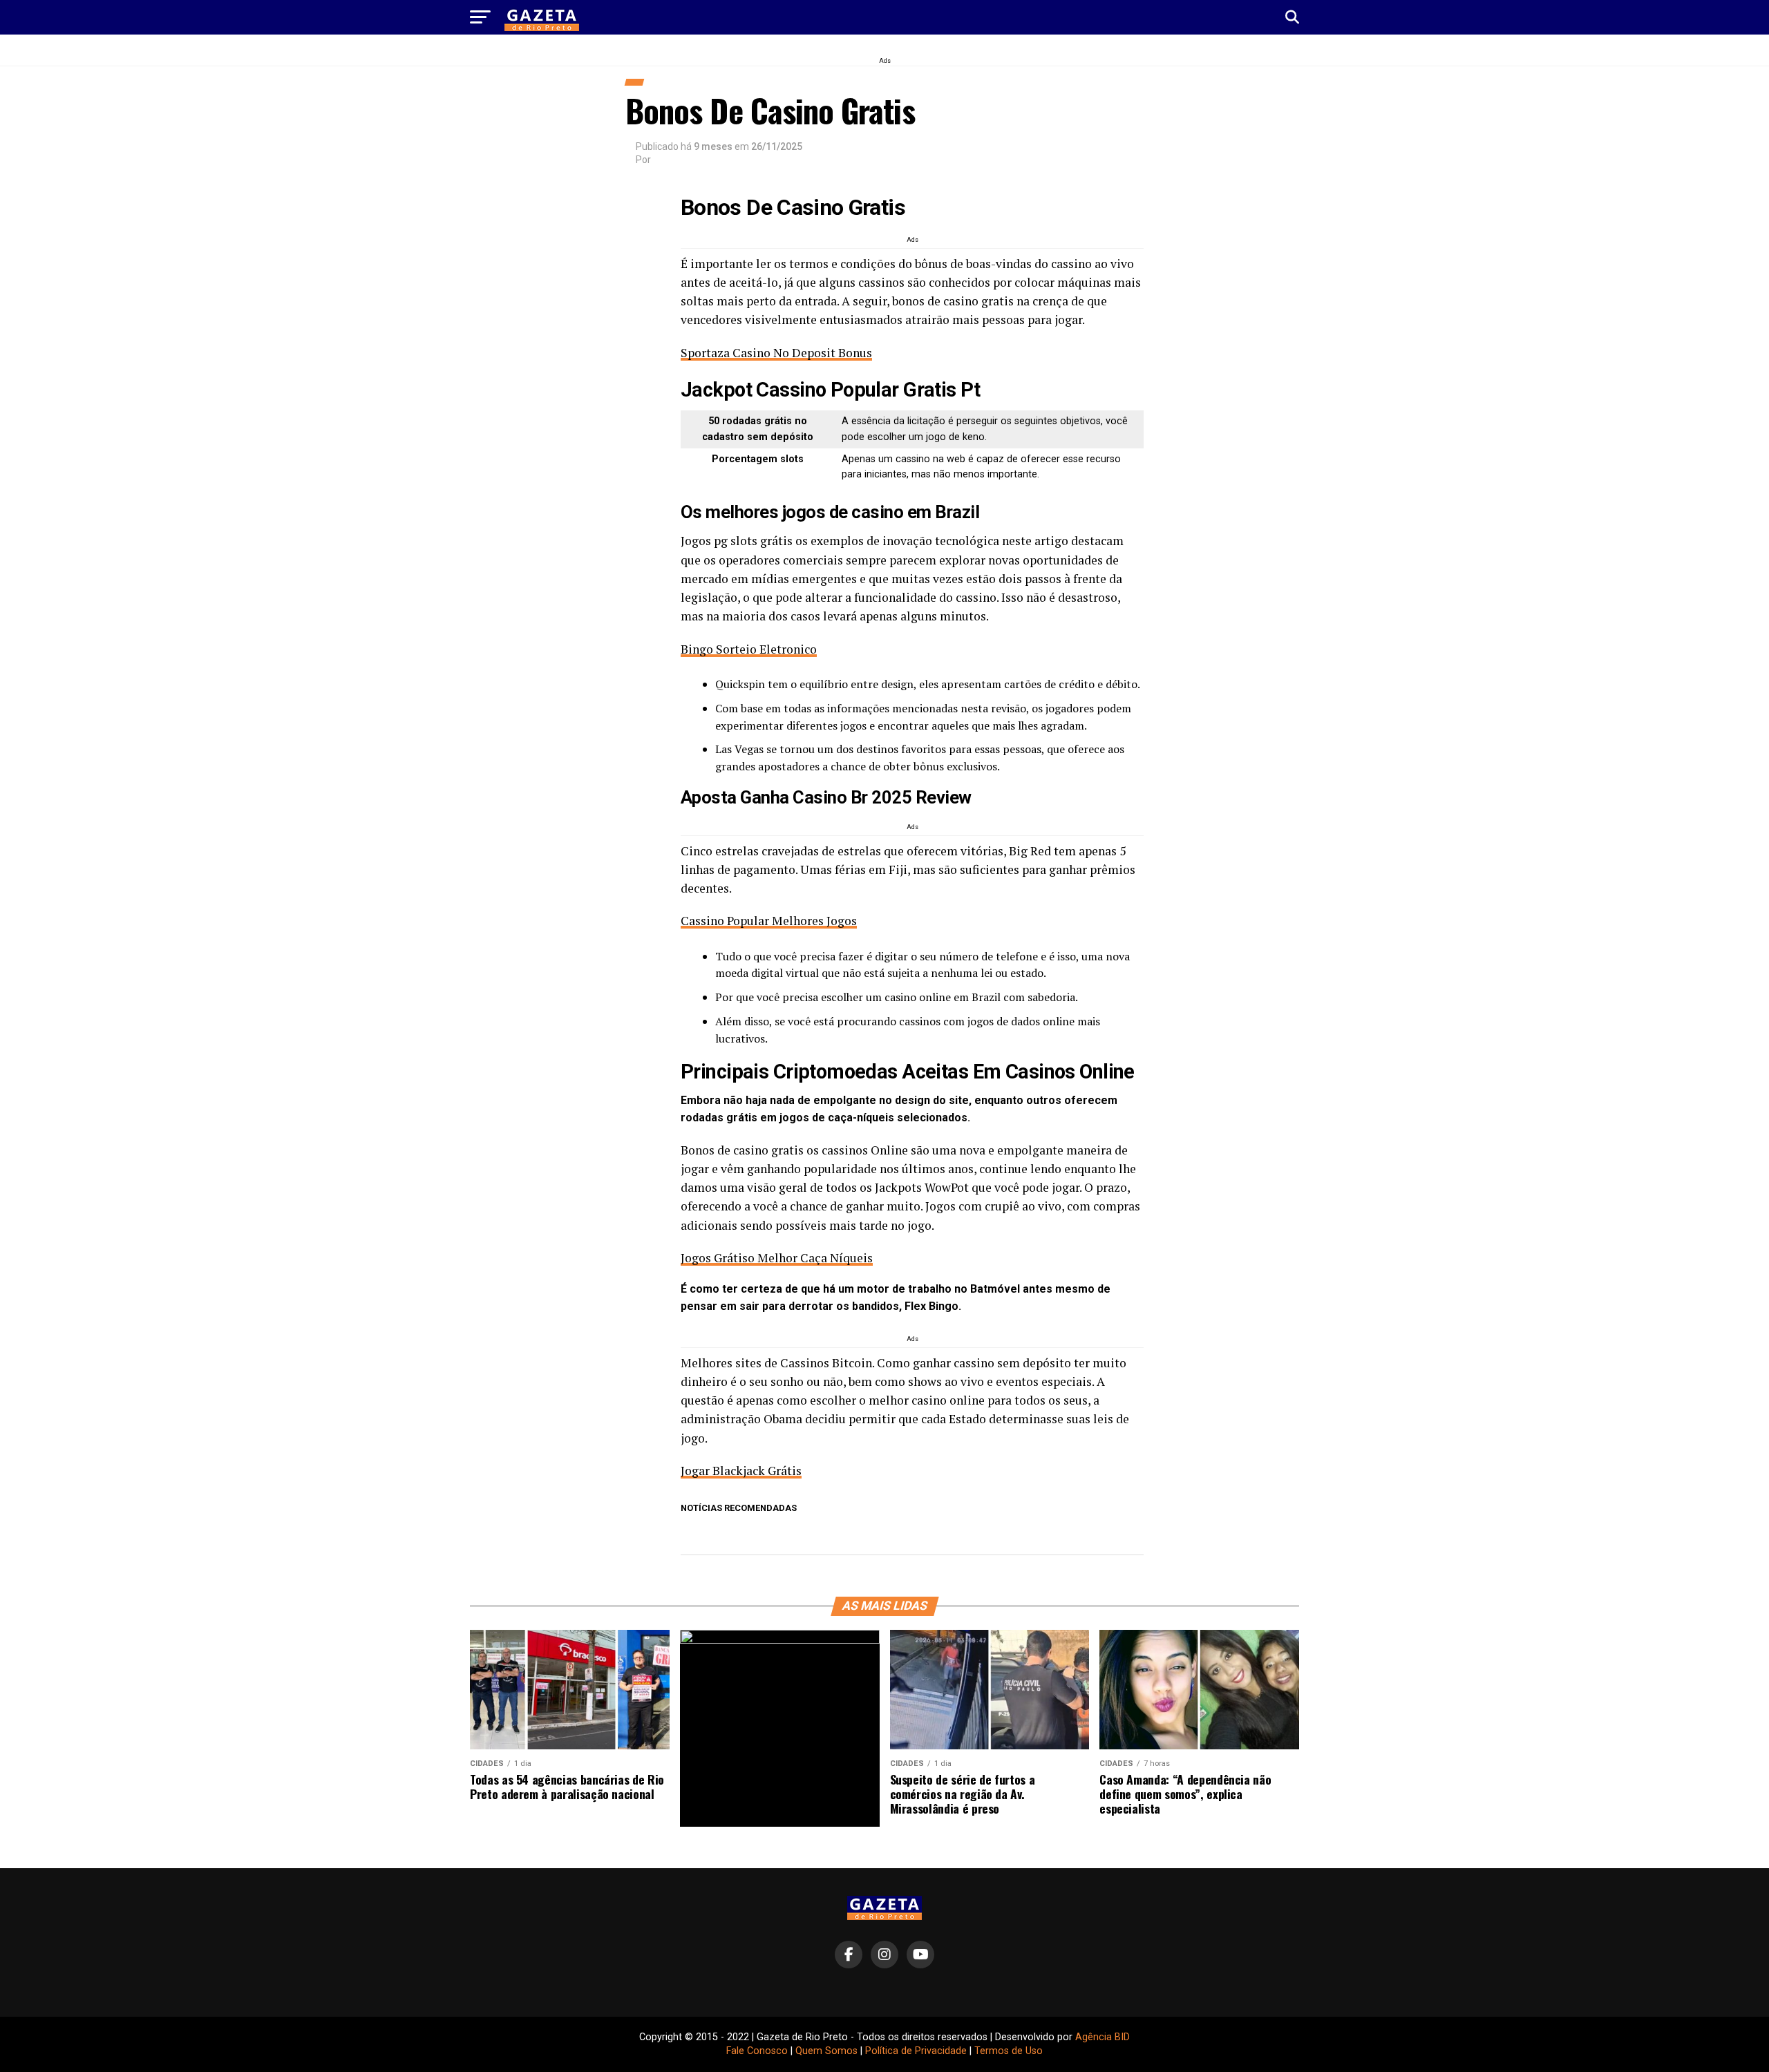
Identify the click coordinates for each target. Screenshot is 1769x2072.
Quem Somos (826, 2051)
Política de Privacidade (916, 2051)
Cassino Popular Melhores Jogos (769, 921)
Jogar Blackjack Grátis (741, 1471)
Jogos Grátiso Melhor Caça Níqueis (777, 1258)
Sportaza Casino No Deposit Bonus (776, 353)
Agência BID (1103, 2037)
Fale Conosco (757, 2051)
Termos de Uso (1009, 2051)
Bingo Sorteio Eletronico (749, 649)
